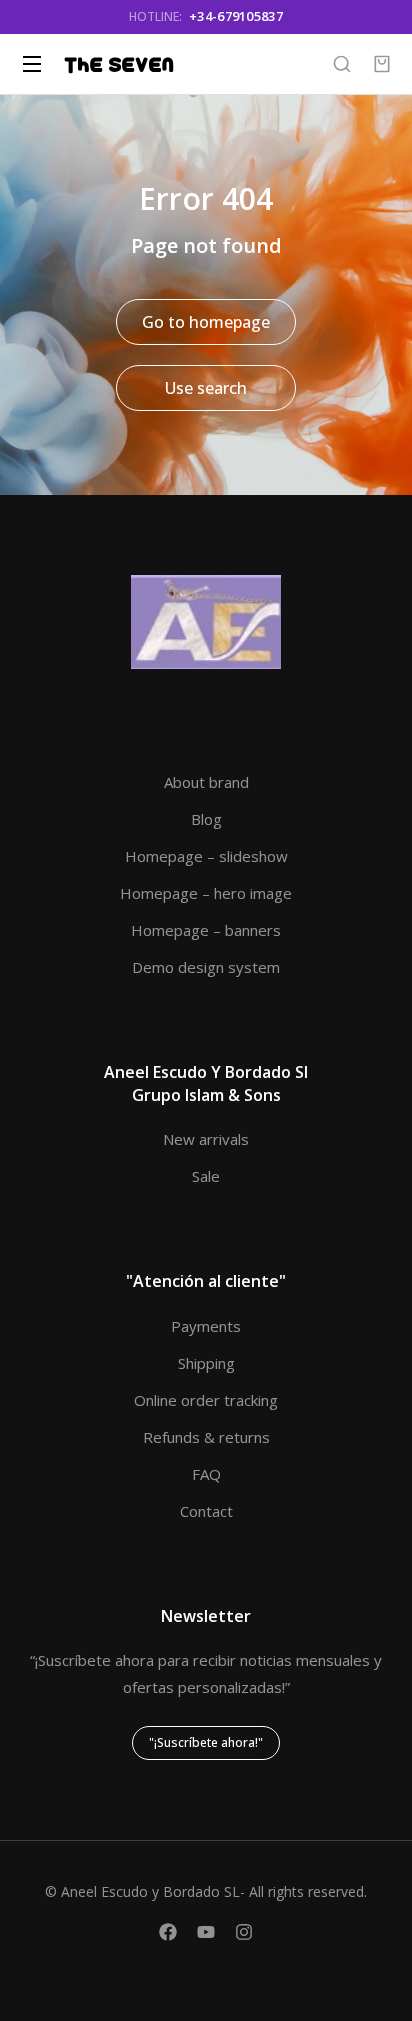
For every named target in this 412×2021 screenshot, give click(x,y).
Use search (206, 388)
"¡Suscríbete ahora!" (206, 1742)
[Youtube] (206, 1932)
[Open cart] (382, 64)
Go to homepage (206, 322)
